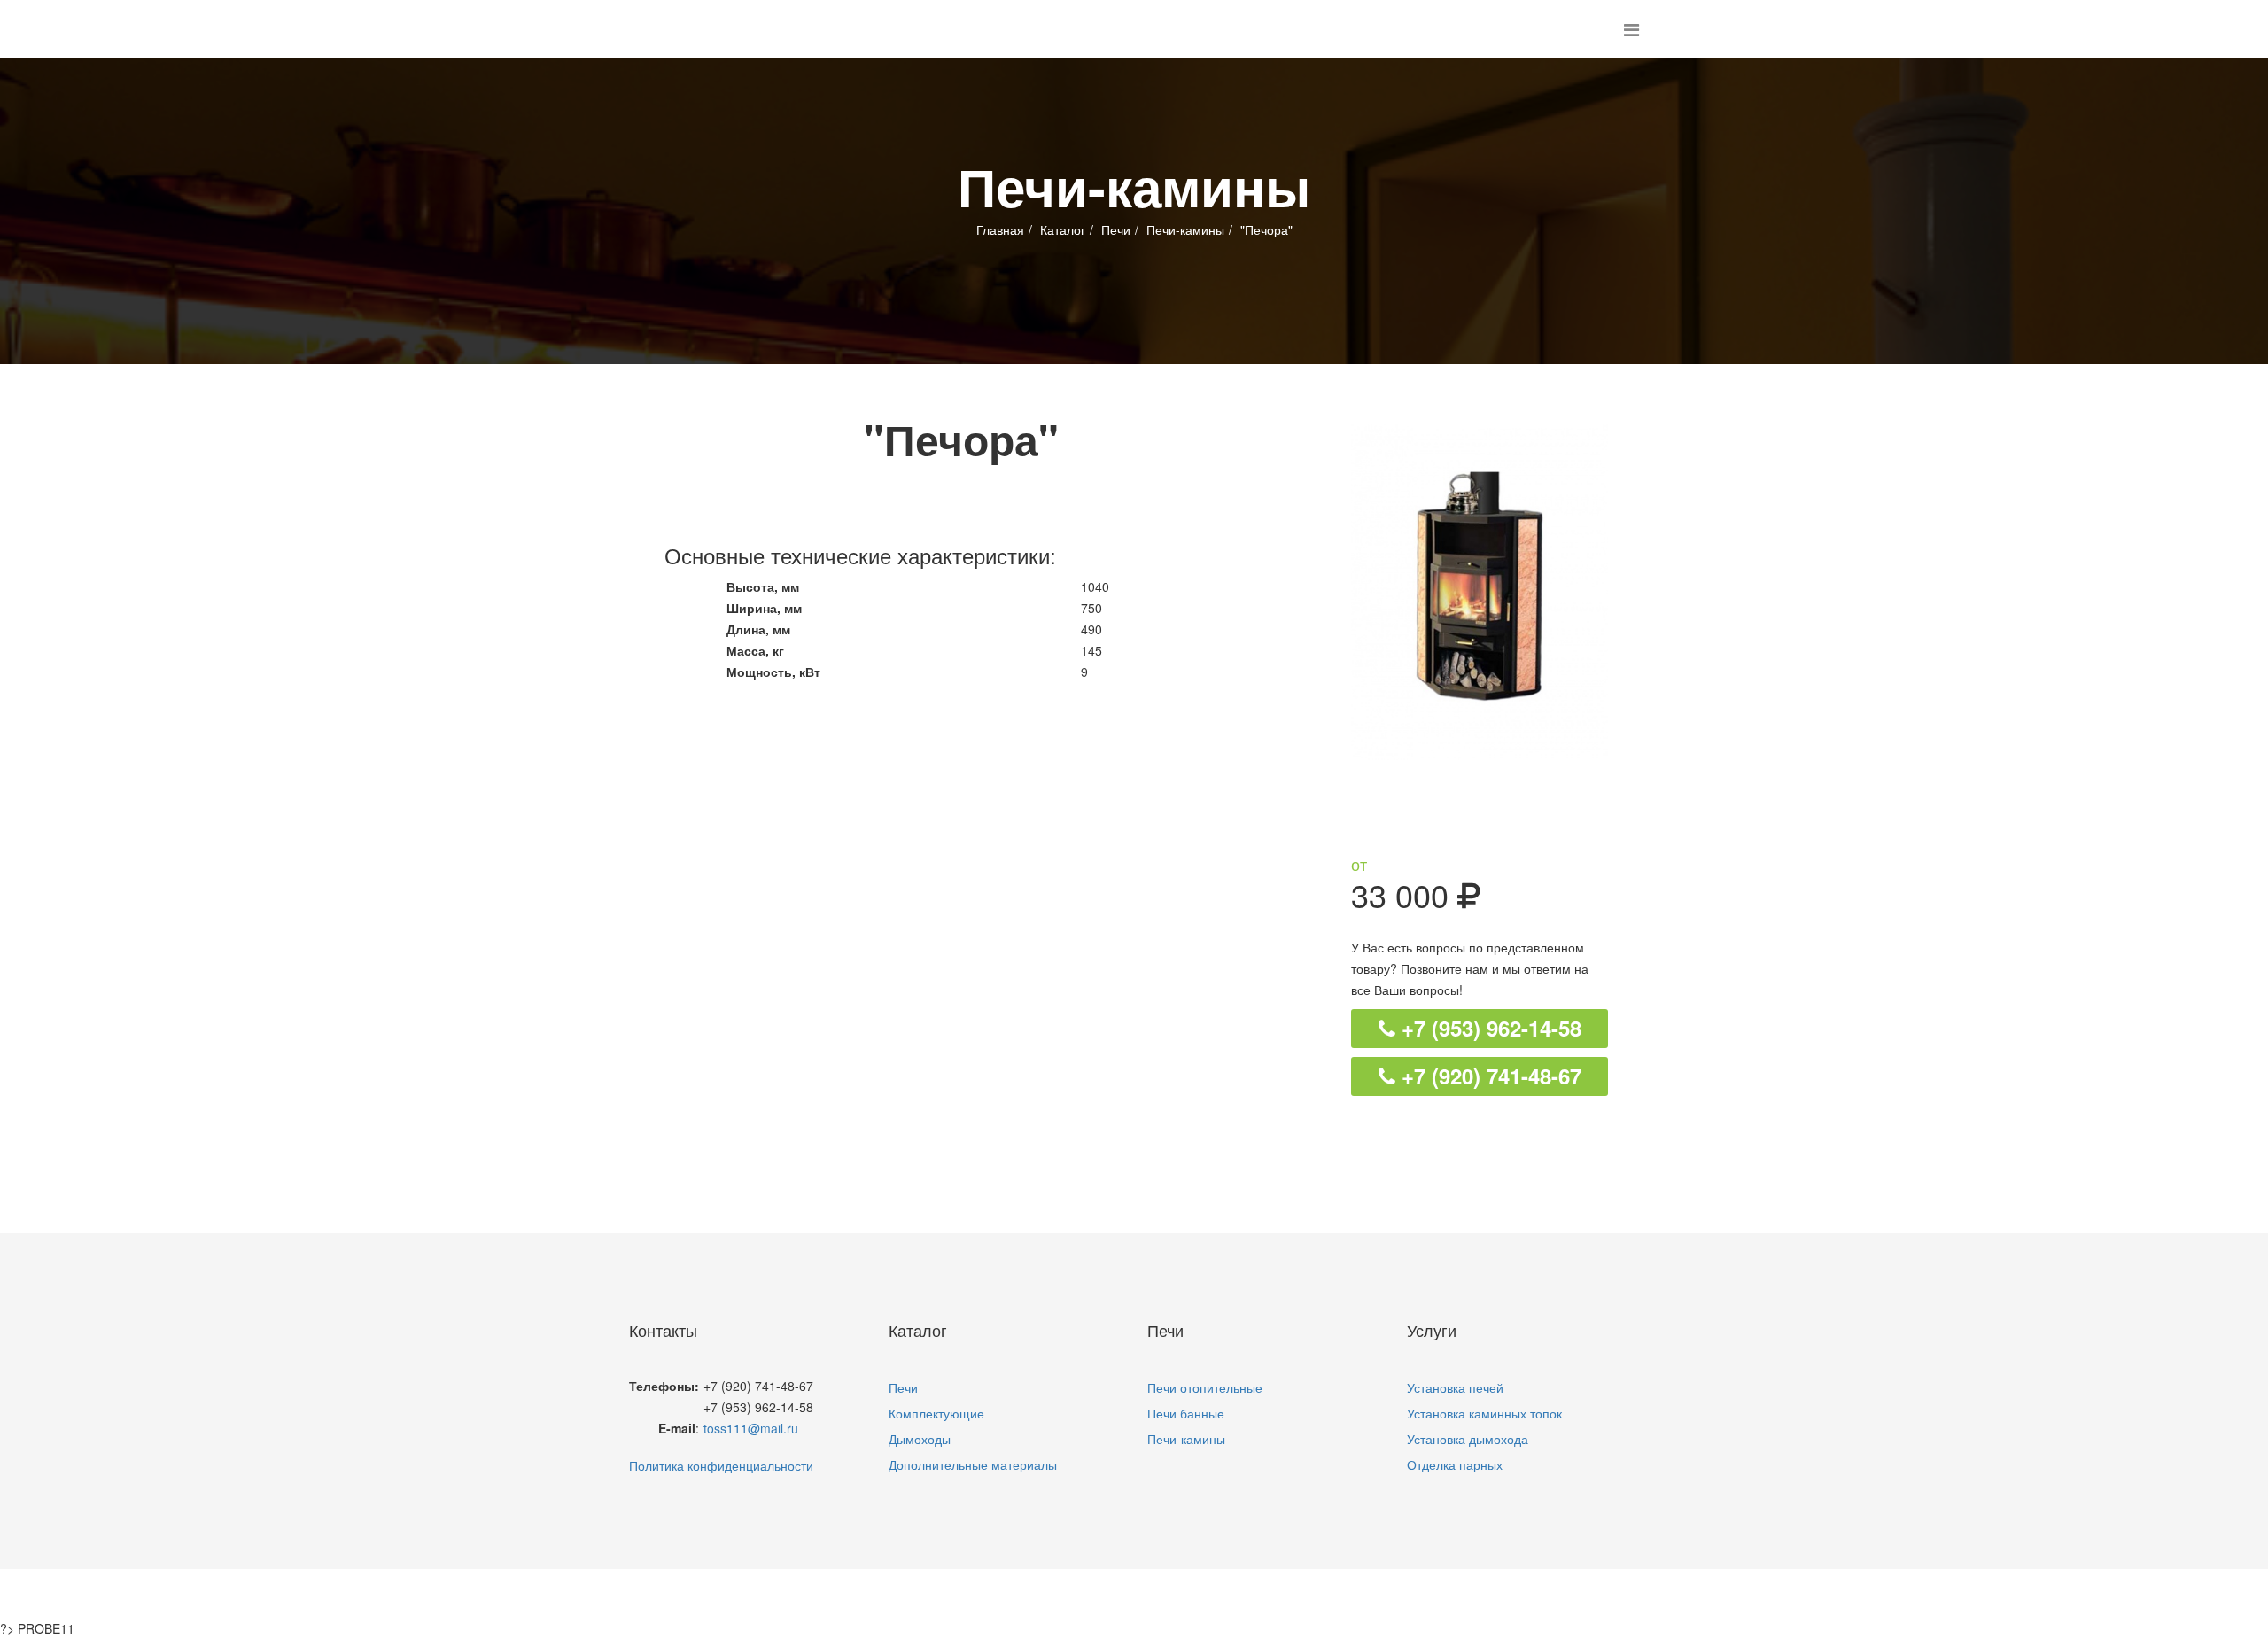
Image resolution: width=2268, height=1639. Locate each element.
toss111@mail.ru (751, 1428)
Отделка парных (1455, 1464)
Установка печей (1455, 1387)
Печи (1116, 229)
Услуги (1093, 1594)
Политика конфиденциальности (721, 1465)
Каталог (1063, 229)
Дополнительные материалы (973, 1464)
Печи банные (1186, 1413)
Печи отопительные (1205, 1387)
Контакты (1310, 1594)
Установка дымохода (1468, 1439)
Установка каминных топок (1484, 1413)
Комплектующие (936, 1413)
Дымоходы (920, 1439)
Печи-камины (1185, 229)
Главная (1000, 229)
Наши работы (1197, 1594)
